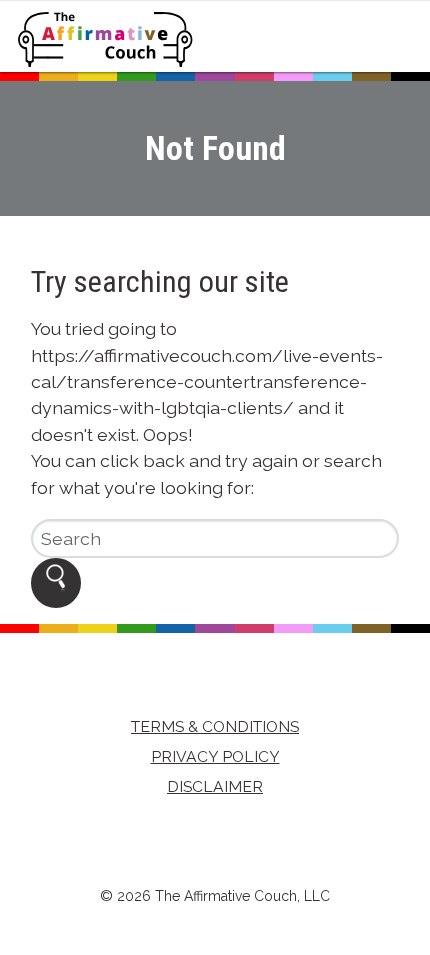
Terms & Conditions (215, 726)
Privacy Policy (215, 756)
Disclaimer (215, 786)
